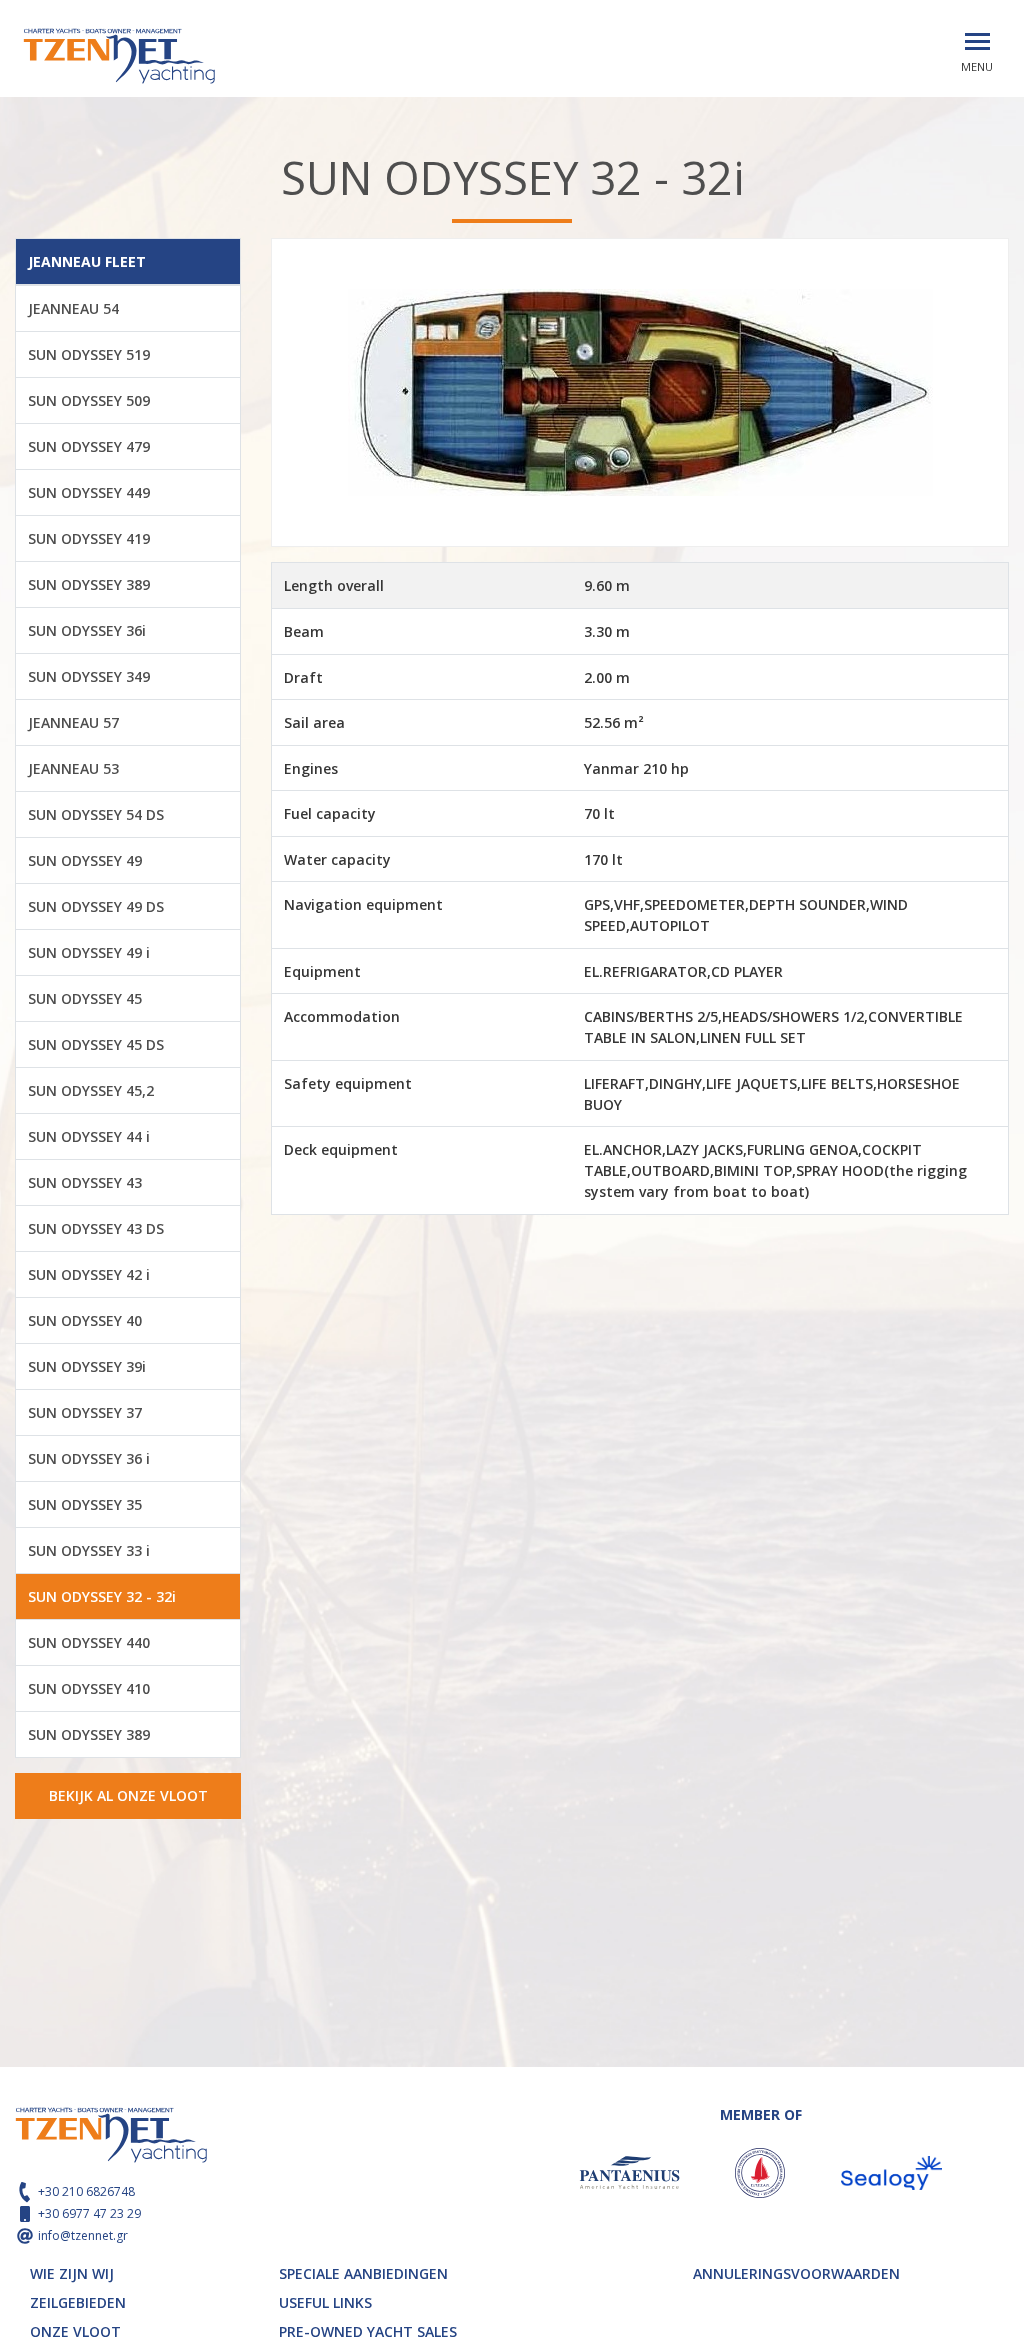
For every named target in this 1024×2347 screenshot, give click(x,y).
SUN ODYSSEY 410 (89, 1688)
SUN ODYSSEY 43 (85, 1182)
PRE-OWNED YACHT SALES (368, 2331)
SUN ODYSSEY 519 (89, 354)
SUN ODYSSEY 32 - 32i (102, 1596)
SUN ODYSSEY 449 (89, 492)
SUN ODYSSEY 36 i (89, 1458)
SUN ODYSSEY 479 (89, 446)
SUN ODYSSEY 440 (89, 1642)
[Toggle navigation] (977, 41)
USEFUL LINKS (325, 2302)
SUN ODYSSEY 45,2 (91, 1090)
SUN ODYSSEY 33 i (89, 1550)
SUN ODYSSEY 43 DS (96, 1228)
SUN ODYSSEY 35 (85, 1504)
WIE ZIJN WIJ (72, 2273)
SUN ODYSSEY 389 (89, 584)
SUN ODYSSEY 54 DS (96, 814)
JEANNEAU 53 (73, 768)
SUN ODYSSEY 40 (85, 1320)
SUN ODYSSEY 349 (89, 676)
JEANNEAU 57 (73, 722)
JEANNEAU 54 (73, 308)
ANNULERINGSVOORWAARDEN (796, 2273)
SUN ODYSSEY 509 (89, 400)
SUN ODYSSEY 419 (89, 538)
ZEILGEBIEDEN (78, 2302)
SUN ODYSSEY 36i (87, 630)
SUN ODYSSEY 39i (87, 1366)
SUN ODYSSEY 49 (85, 860)
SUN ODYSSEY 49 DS (96, 906)
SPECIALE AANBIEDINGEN (363, 2273)
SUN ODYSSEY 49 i (89, 952)
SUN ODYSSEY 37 (85, 1412)
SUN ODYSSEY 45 (85, 998)
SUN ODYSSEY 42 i (89, 1274)
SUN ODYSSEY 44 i (89, 1136)
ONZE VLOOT (75, 2331)
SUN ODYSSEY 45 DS (96, 1044)
